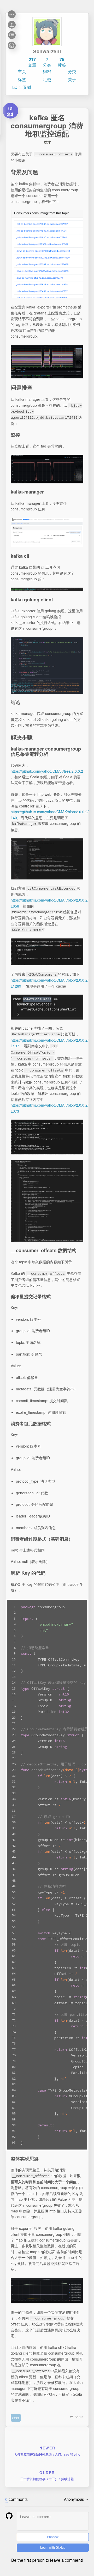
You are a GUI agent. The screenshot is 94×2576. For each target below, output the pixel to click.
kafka (16, 2418)
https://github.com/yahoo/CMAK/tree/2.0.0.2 (47, 771)
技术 (48, 142)
